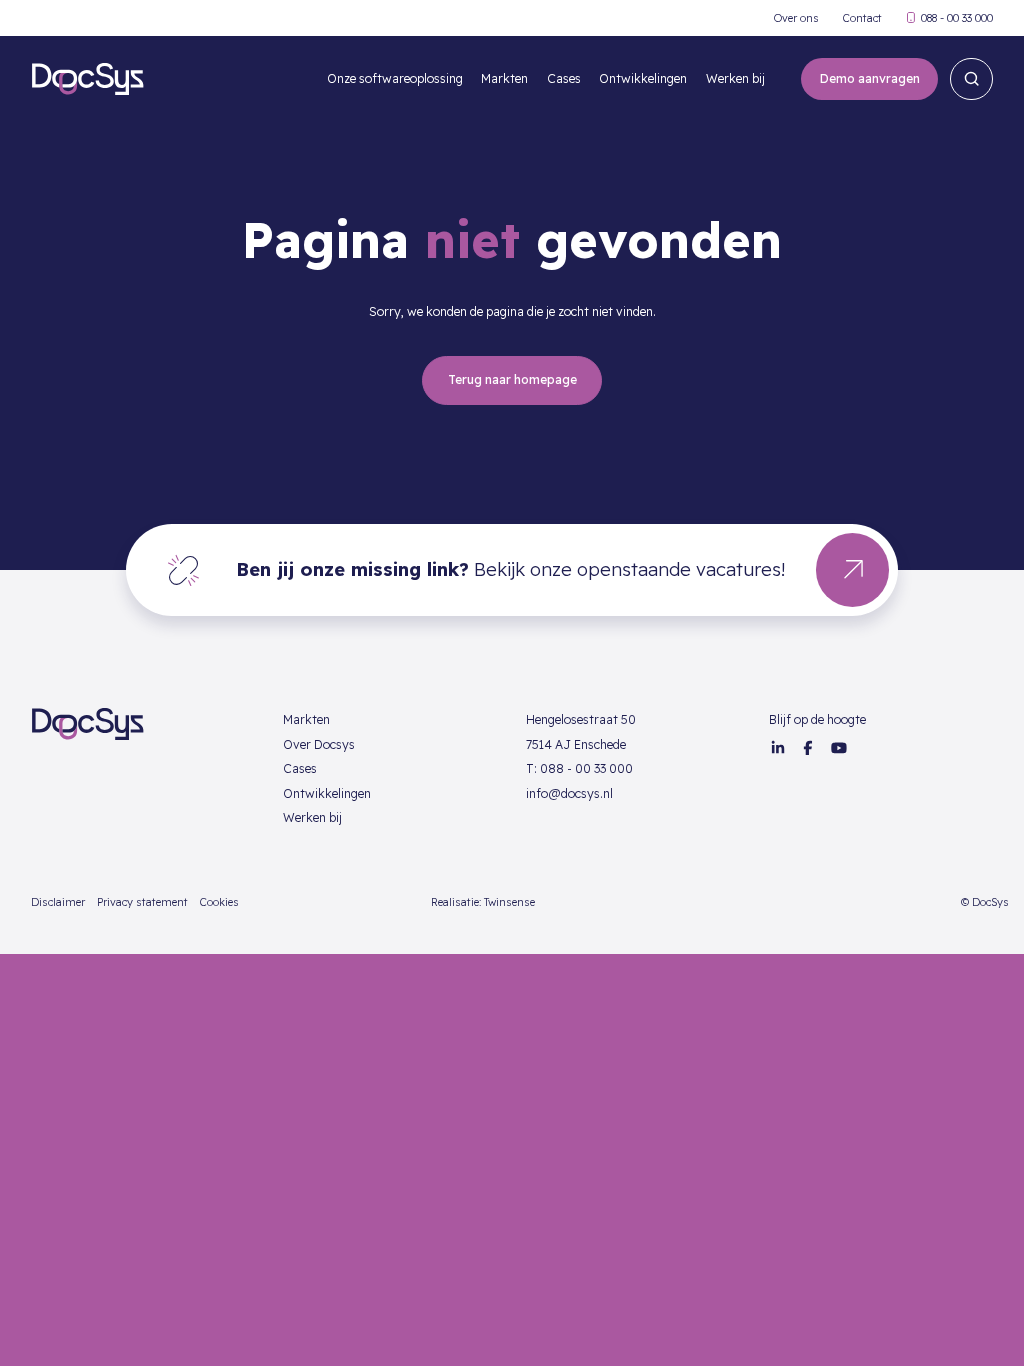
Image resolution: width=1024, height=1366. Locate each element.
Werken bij (735, 78)
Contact (862, 18)
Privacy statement (142, 902)
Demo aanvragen (870, 78)
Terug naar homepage (512, 379)
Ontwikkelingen (643, 78)
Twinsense (509, 902)
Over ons (796, 18)
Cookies (219, 902)
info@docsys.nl (569, 793)
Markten (504, 78)
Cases (564, 78)
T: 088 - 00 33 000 (579, 768)
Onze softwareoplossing (395, 78)
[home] (87, 79)
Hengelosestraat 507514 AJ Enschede (581, 732)
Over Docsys (319, 744)
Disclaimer (58, 902)
